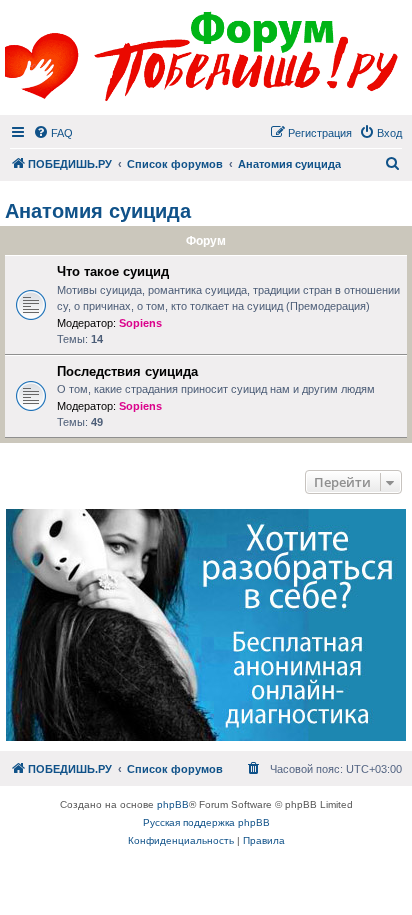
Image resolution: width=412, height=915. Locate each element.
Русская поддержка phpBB (206, 822)
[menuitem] (53, 133)
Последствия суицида (127, 371)
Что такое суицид (113, 271)
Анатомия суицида (98, 211)
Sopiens (140, 323)
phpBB (173, 804)
